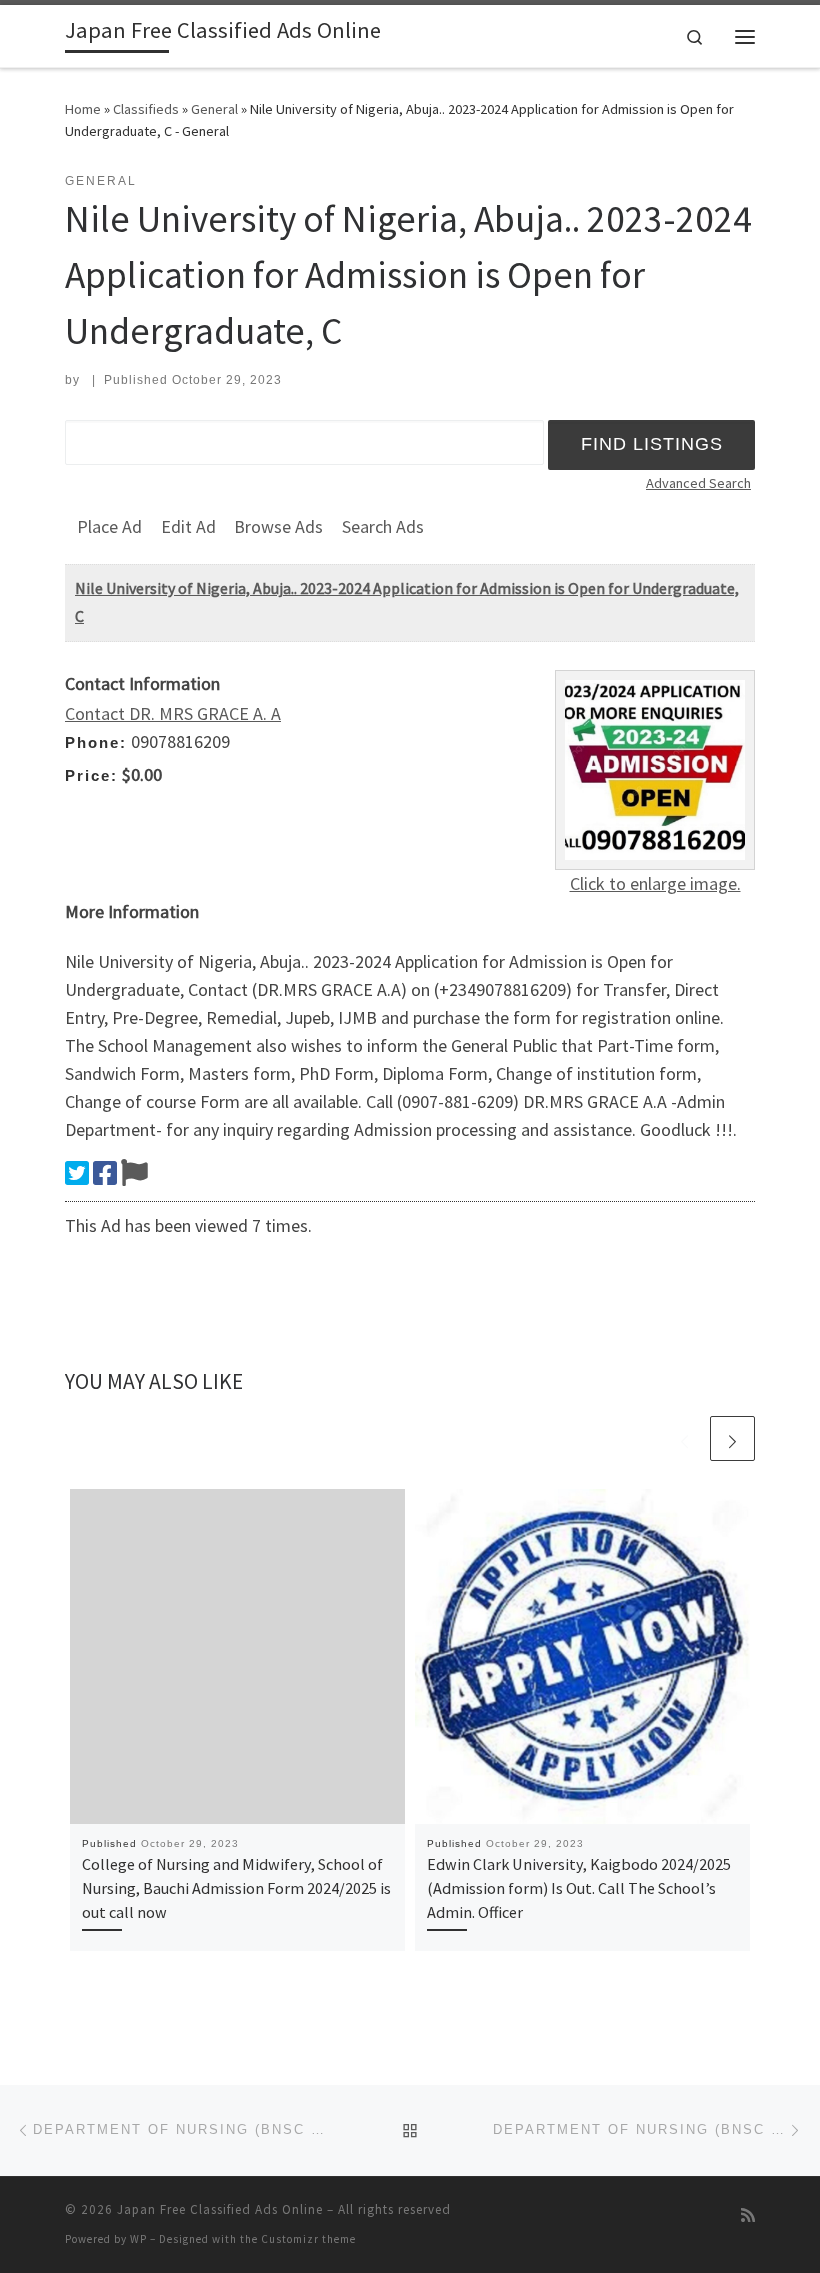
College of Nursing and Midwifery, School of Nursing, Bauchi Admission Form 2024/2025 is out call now (236, 1888)
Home (83, 109)
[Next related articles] (732, 1438)
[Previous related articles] (684, 1438)
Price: (91, 775)
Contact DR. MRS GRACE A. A (173, 713)
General (214, 109)
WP (138, 2239)
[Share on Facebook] (105, 1173)
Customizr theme (308, 2239)
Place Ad (109, 526)
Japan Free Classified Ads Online (220, 2209)
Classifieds (146, 109)
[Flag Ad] (134, 1173)
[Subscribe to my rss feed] (748, 2215)
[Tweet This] (77, 1173)
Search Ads (383, 526)
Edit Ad (188, 526)
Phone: (96, 742)
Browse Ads (278, 526)
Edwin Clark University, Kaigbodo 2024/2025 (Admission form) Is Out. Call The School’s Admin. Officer (579, 1888)
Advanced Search (698, 483)
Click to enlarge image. (655, 883)
